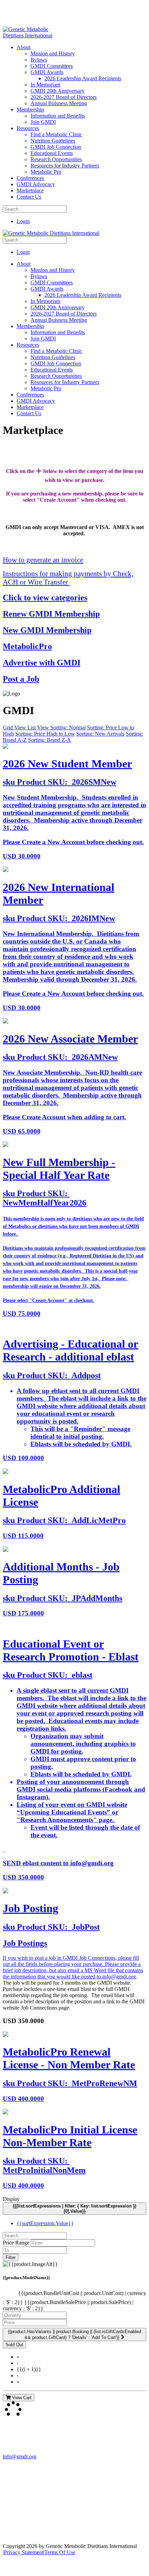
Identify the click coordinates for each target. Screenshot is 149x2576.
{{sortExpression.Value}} (45, 2223)
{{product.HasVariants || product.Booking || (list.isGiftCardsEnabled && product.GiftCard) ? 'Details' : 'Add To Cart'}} (74, 2334)
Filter (11, 2258)
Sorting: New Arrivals (100, 734)
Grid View (15, 727)
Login (23, 221)
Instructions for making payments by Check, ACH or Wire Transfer (68, 578)
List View (39, 727)
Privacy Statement (24, 2552)
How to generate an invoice (43, 560)
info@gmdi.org (119, 1977)
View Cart (21, 2398)
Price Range (16, 2243)
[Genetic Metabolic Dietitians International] (32, 35)
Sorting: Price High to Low (45, 734)
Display (11, 2199)
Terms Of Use (60, 2552)
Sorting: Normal (68, 727)
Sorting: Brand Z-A (50, 740)
